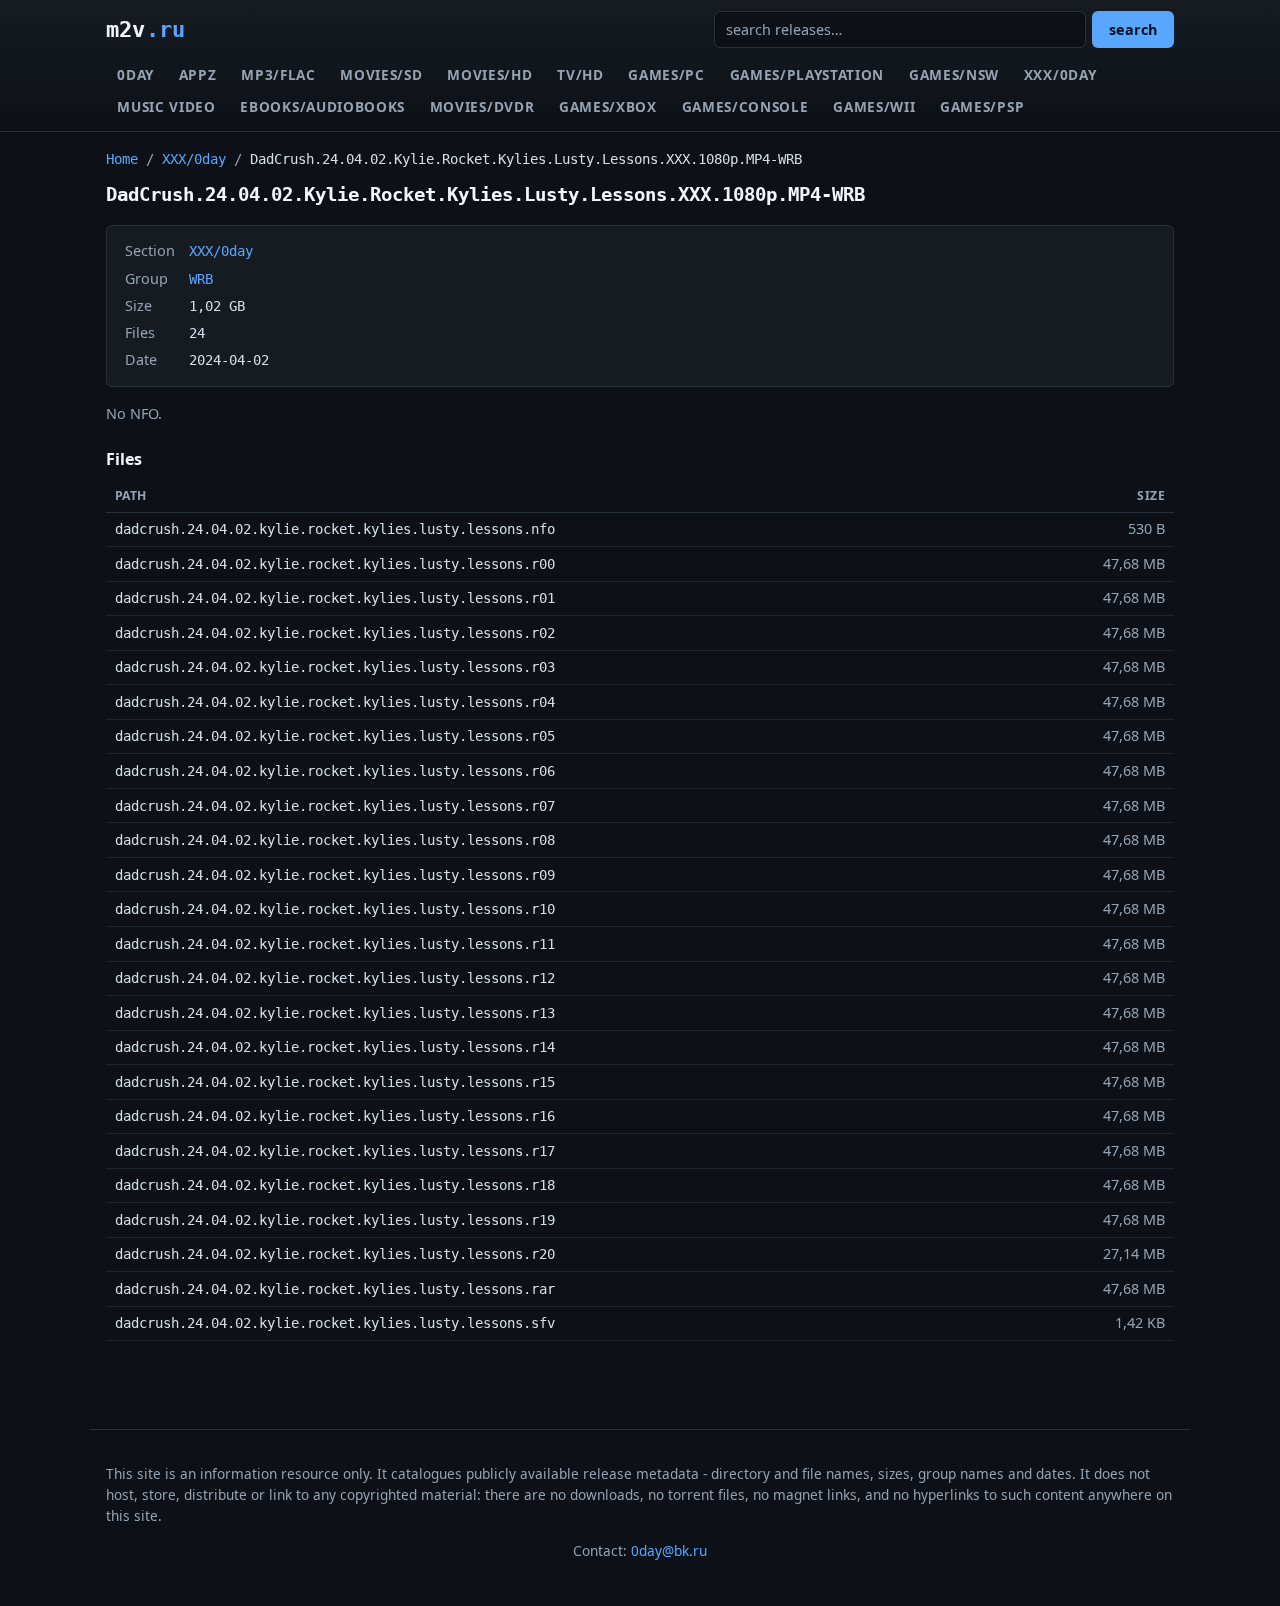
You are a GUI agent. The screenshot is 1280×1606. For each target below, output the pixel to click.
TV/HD (580, 74)
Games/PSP (982, 106)
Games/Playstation (807, 74)
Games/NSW (954, 74)
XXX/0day (1060, 74)
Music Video (166, 106)
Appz (198, 74)
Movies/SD (381, 74)
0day (135, 74)
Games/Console (745, 106)
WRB (201, 279)
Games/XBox (608, 106)
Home (122, 159)
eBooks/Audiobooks (322, 106)
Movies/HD (489, 74)
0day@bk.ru (669, 1550)
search (1133, 29)
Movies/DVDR (482, 106)
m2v (145, 29)
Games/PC (666, 74)
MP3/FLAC (278, 74)
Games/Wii (874, 106)
